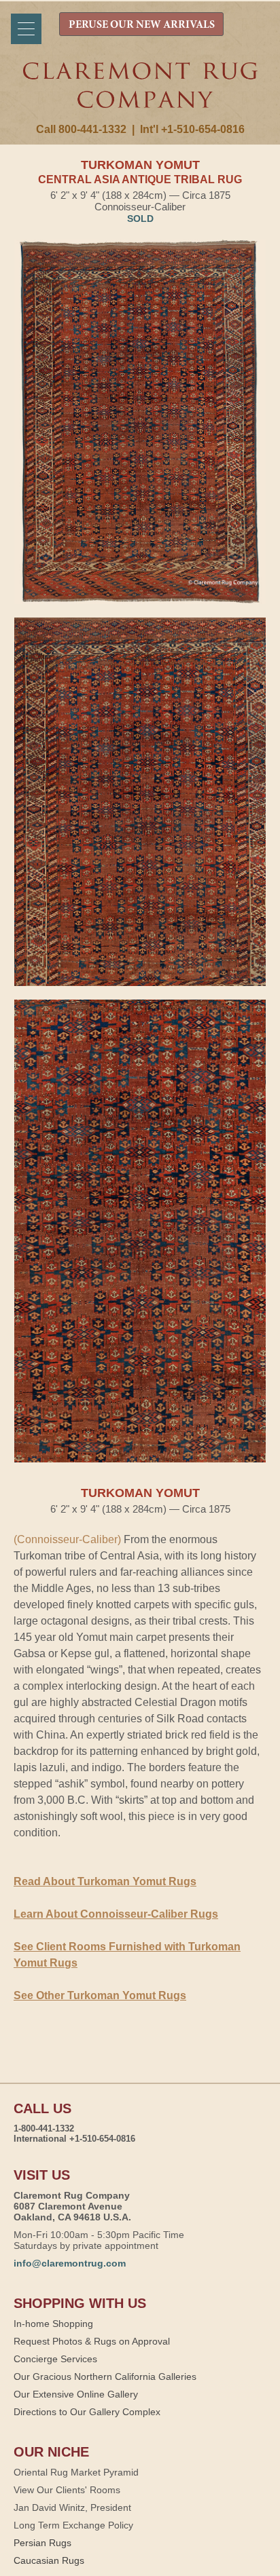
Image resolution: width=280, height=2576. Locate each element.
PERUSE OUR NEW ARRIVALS (142, 25)
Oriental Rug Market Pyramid (76, 2472)
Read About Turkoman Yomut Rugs (105, 1881)
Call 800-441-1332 (81, 129)
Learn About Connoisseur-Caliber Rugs (116, 1914)
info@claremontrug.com (70, 2263)
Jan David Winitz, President (72, 2507)
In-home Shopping (53, 2324)
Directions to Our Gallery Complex (87, 2412)
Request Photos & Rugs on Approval (92, 2341)
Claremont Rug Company (140, 93)
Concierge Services (55, 2359)
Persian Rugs (42, 2543)
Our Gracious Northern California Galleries (105, 2376)
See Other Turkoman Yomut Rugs (100, 1995)
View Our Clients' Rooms (67, 2490)
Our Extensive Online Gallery (76, 2394)
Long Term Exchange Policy (73, 2525)
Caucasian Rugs (49, 2560)
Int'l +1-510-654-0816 (192, 129)
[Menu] (26, 29)
